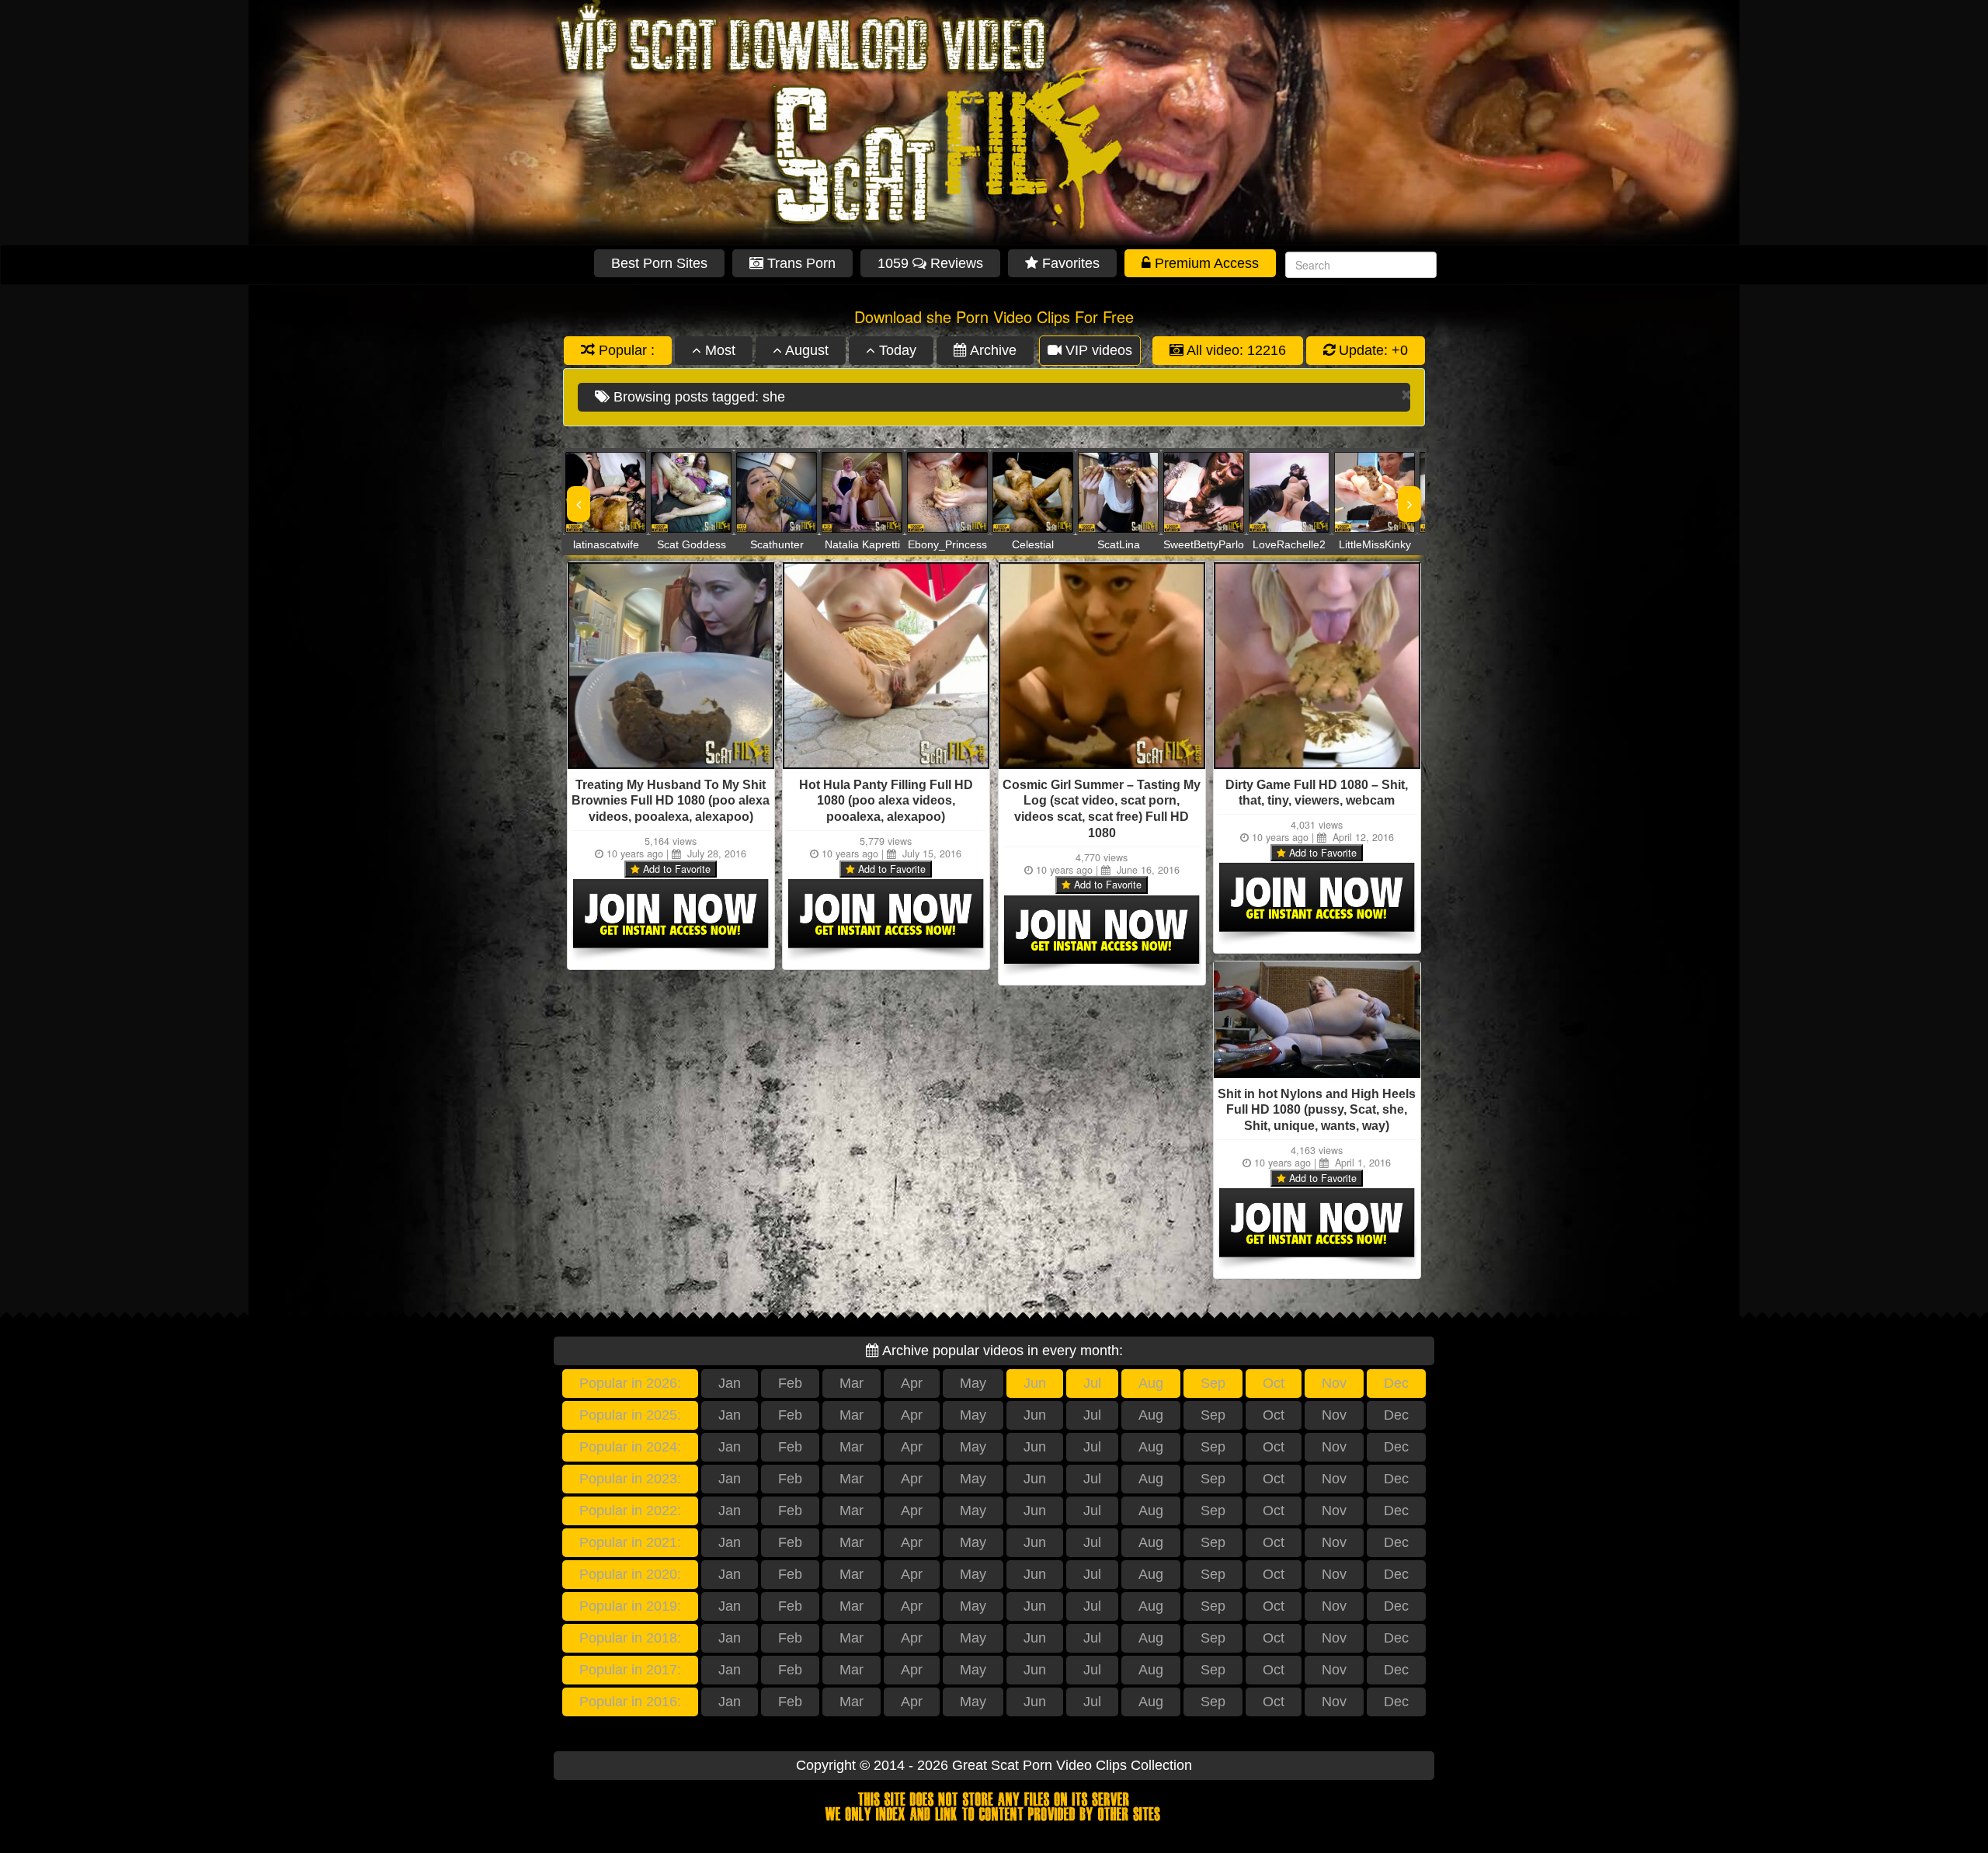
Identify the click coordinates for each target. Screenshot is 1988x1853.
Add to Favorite (675, 869)
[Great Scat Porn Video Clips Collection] (994, 122)
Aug (1151, 1383)
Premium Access (1205, 263)
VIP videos (1097, 350)
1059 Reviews (930, 263)
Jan (730, 1383)
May (973, 1383)
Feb (790, 1383)
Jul (1092, 1383)
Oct (1274, 1383)
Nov (1334, 1383)
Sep (1213, 1383)
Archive (992, 350)
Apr (912, 1383)
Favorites (1069, 263)
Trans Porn (799, 263)
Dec (1396, 1383)
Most (718, 350)
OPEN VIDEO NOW (590, 492)
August (805, 350)
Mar (852, 1383)
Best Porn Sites (659, 263)
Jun (1035, 1383)
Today (896, 350)
